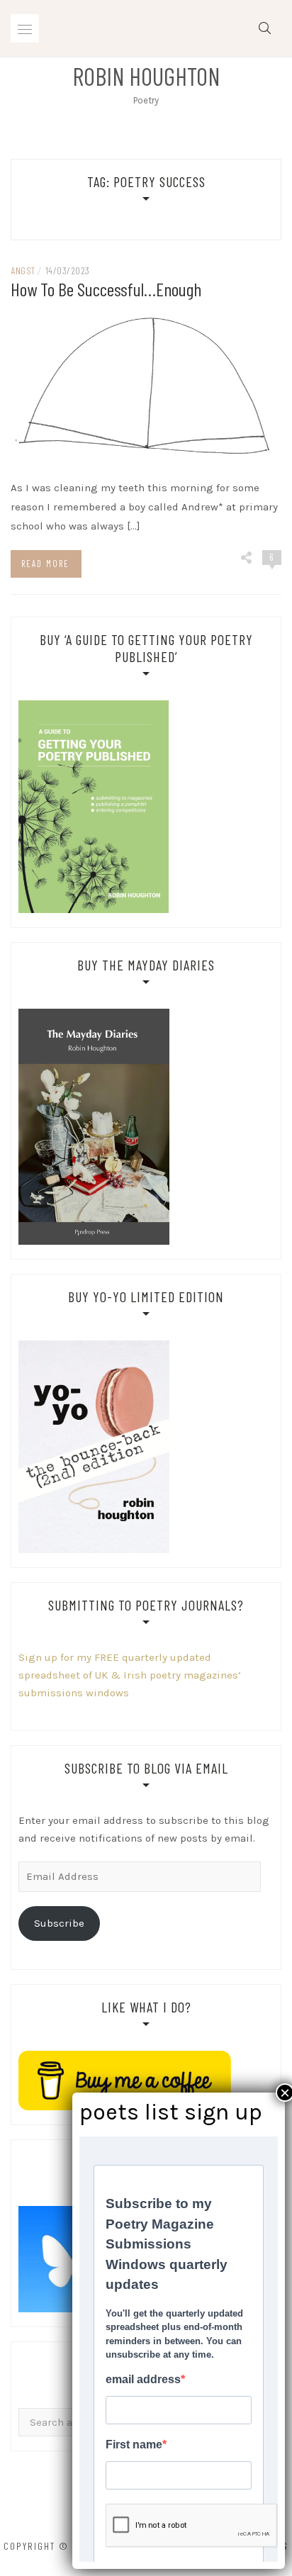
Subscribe (59, 1923)
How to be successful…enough (106, 289)
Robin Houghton (146, 76)
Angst (23, 270)
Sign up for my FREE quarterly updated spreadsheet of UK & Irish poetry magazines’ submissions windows (130, 1675)
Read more (45, 564)
